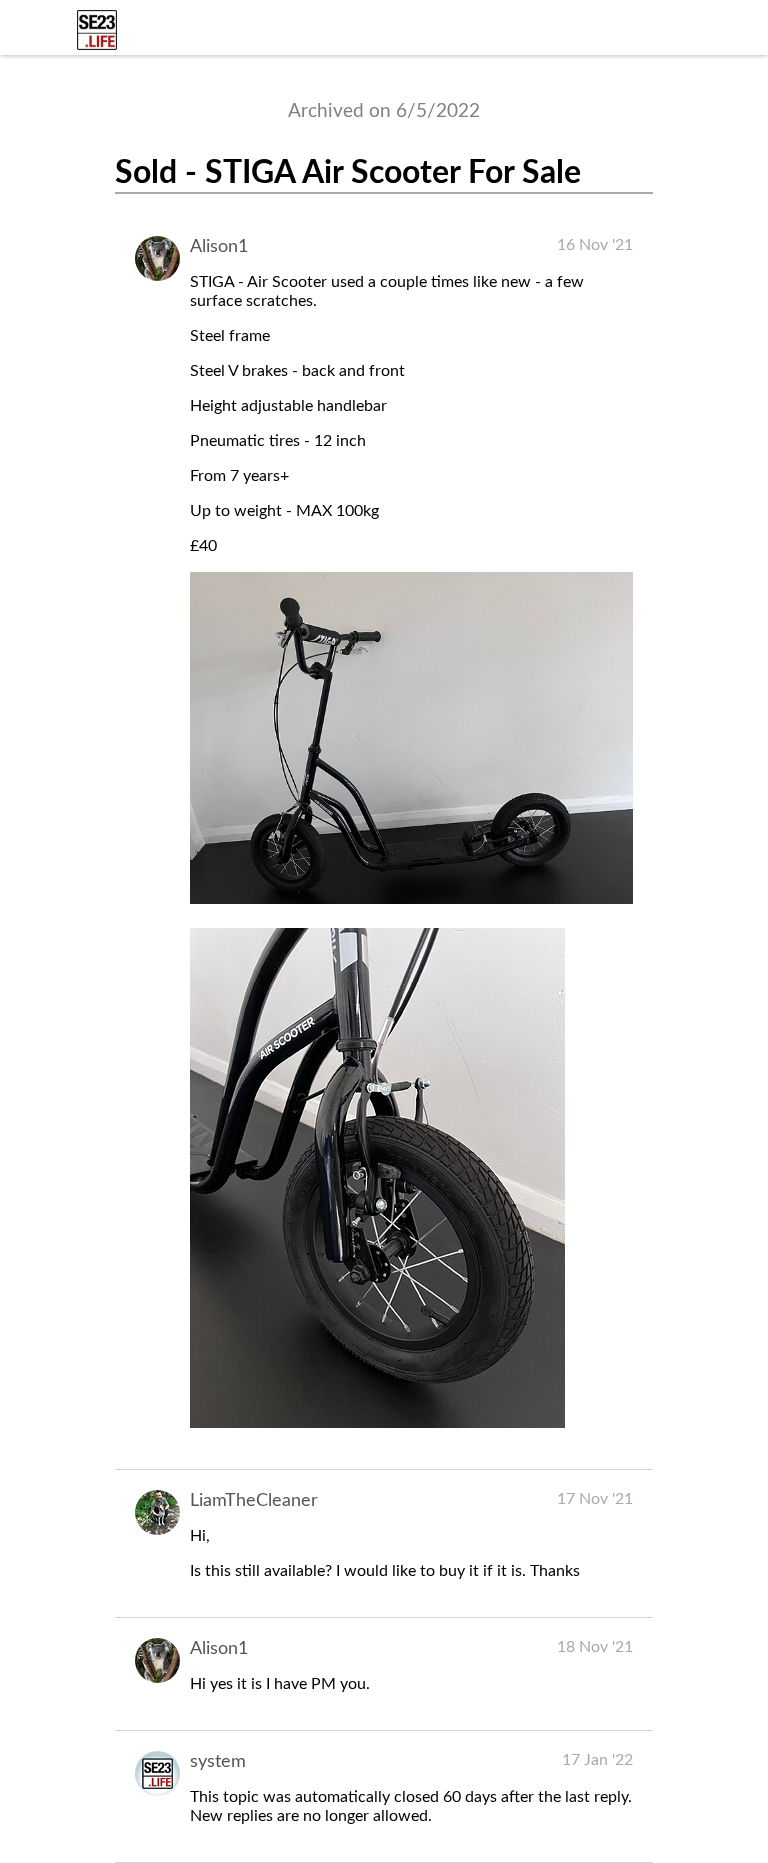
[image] (411, 899)
